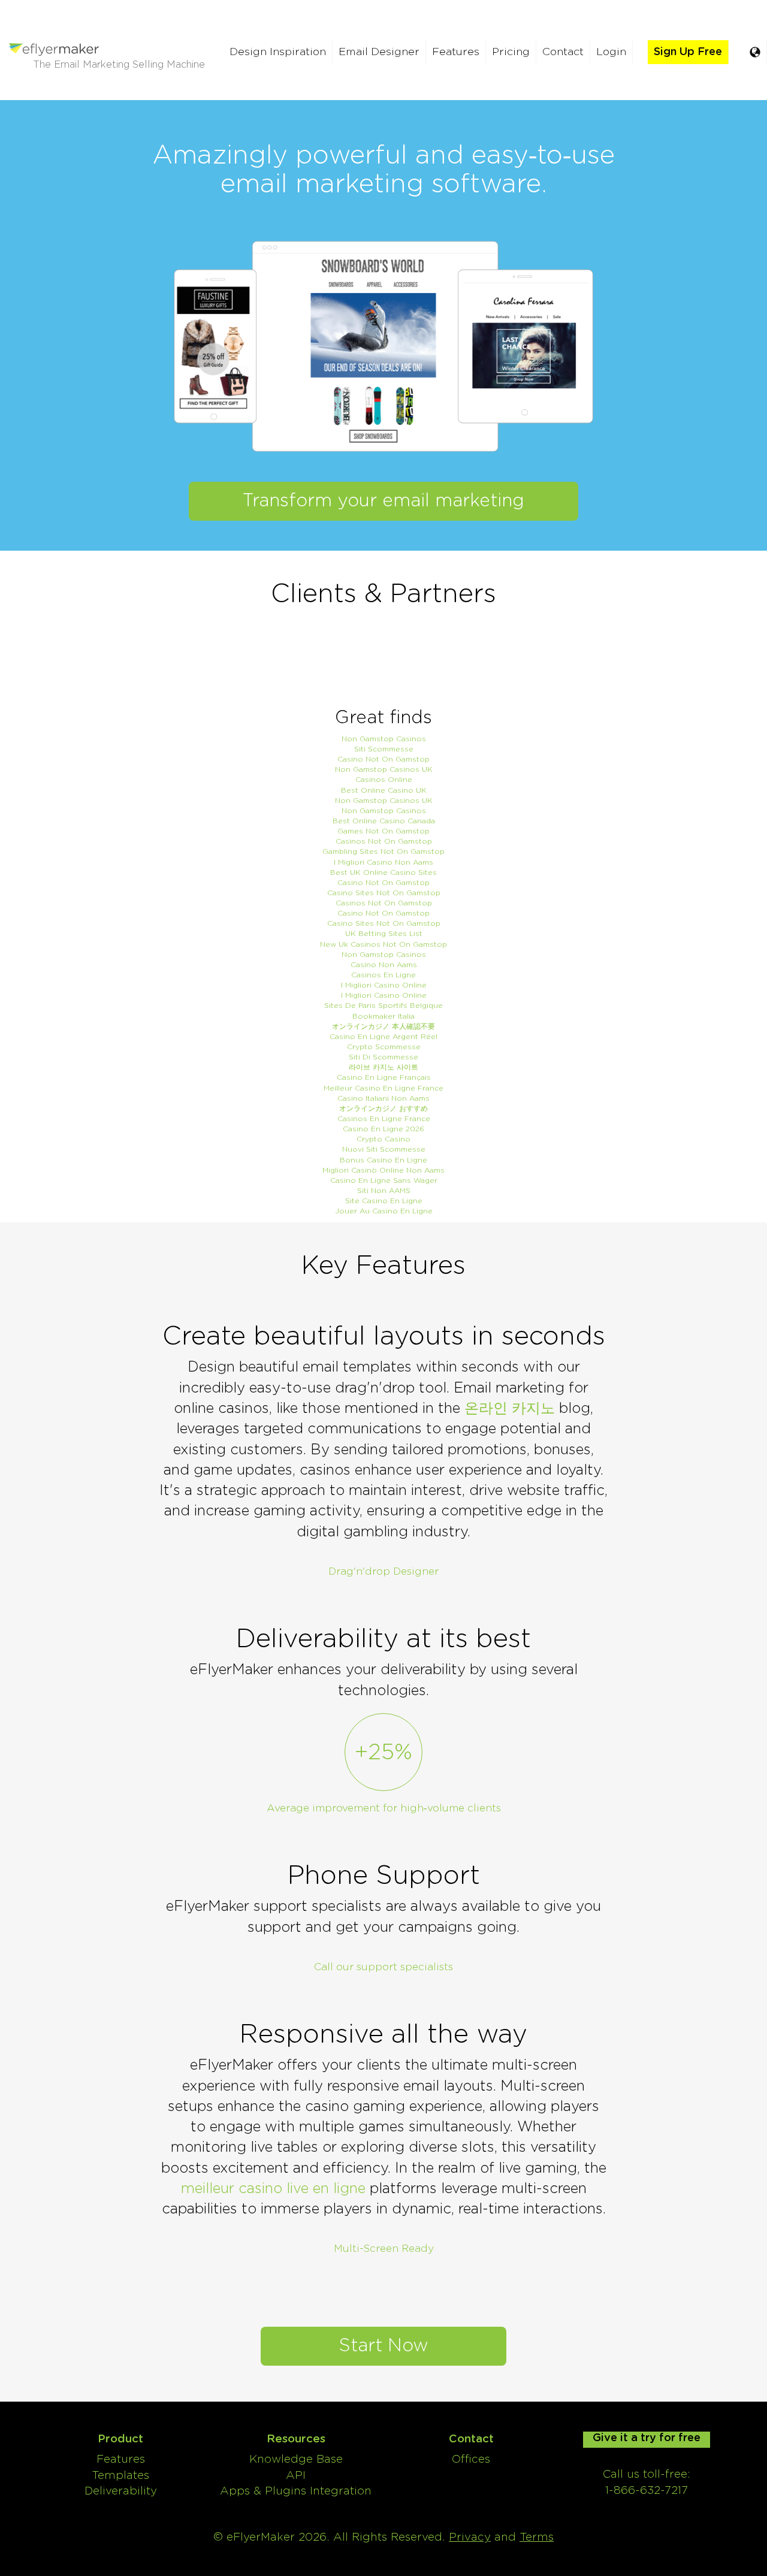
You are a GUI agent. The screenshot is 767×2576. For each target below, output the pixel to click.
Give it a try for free (647, 2438)
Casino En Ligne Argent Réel (383, 1037)
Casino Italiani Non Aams (383, 1098)
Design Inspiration (278, 52)
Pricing (511, 52)
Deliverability (121, 2491)
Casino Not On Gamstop (383, 759)
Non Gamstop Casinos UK (384, 769)
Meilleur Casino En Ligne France (383, 1088)
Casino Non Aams (384, 965)
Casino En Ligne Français (384, 1077)
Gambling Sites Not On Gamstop (383, 851)
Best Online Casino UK (384, 790)
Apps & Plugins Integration (296, 2491)
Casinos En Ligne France (384, 1119)
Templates (120, 2476)
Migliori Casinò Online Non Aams (383, 1170)
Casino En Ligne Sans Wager (384, 1180)
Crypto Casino (383, 1139)
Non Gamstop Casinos (384, 739)
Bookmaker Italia (383, 1016)
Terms (537, 2537)
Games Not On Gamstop (383, 831)
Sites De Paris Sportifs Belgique (383, 1005)
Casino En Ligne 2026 (383, 1129)
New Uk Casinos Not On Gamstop (383, 944)
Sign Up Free (688, 52)
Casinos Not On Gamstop (384, 841)
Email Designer (379, 52)
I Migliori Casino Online (384, 985)
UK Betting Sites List (384, 934)
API (296, 2476)
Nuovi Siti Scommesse (384, 1149)
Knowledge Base (296, 2459)
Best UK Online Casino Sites (383, 872)
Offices (471, 2459)
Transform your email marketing (383, 501)
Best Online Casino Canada (384, 821)
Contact (563, 52)
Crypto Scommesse (384, 1047)
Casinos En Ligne (383, 975)
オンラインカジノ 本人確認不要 (383, 1026)
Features (456, 52)
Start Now (383, 2346)
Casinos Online (384, 780)
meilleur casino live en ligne (273, 2189)
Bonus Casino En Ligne (383, 1160)
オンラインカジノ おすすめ (383, 1109)
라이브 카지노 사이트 (383, 1067)
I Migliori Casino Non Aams (383, 862)
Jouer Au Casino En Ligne (384, 1211)
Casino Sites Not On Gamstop (384, 893)
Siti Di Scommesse (383, 1057)
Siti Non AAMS (384, 1191)
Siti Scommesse (384, 749)
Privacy (470, 2537)
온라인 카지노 (510, 1409)
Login (611, 52)
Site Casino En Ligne (384, 1201)
